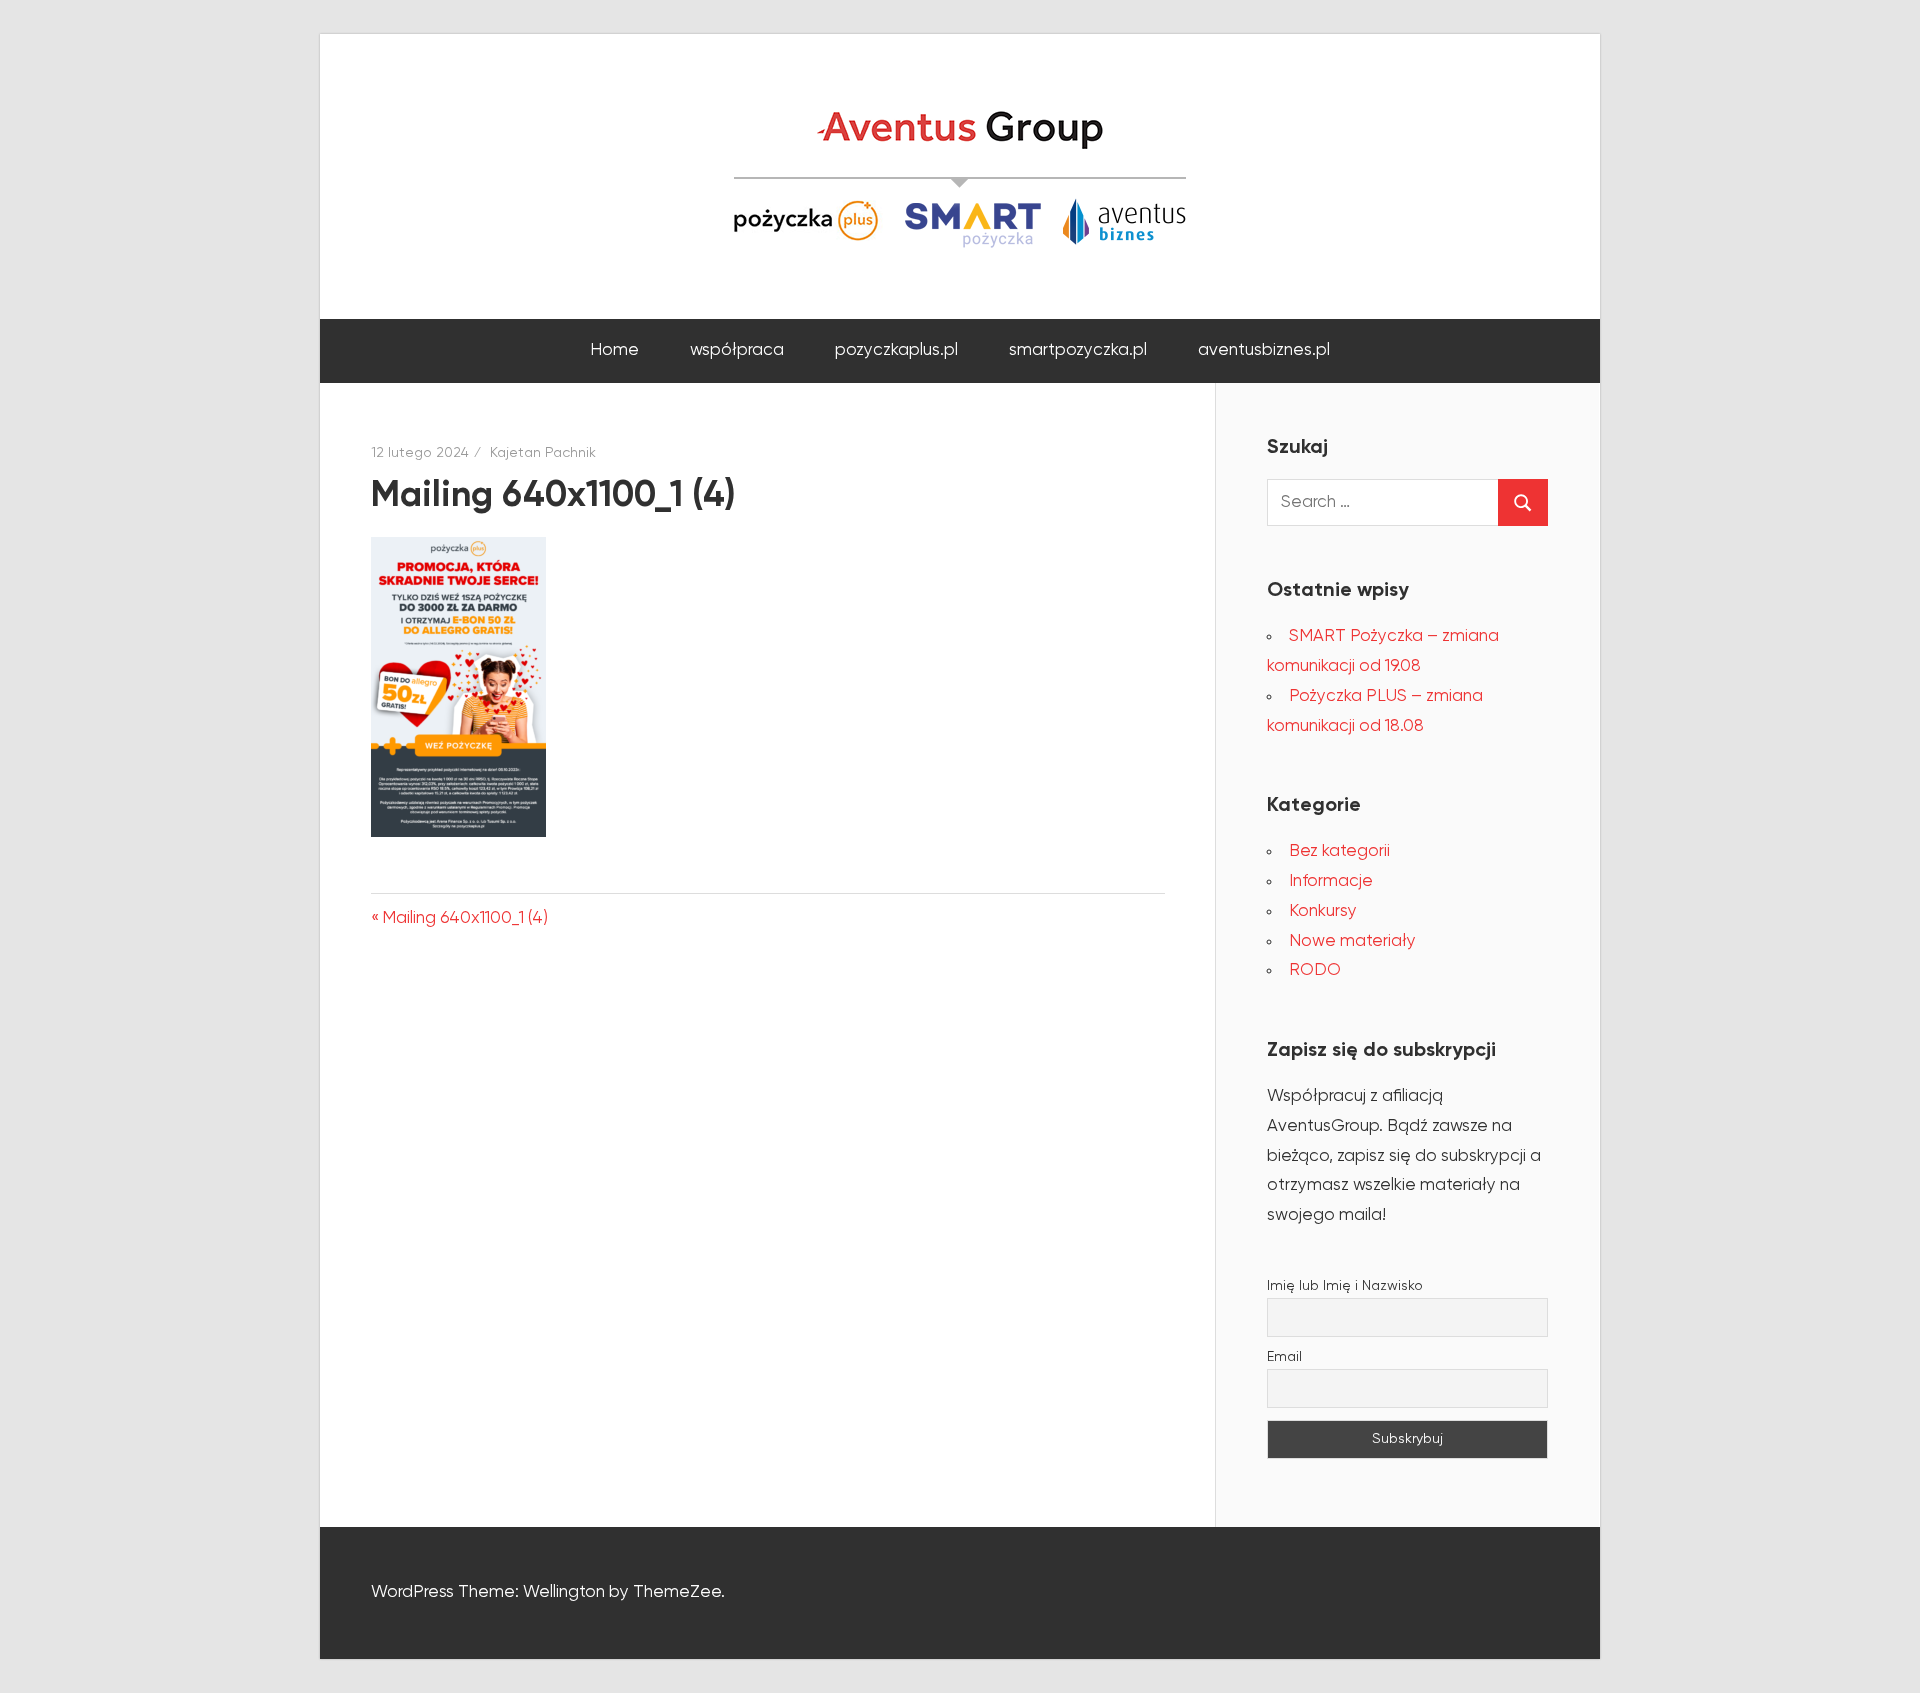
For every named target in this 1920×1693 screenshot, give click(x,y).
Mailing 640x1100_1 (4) (464, 918)
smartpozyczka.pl (1078, 350)
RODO (1315, 970)
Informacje (1331, 881)
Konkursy (1323, 911)
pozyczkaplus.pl (896, 350)
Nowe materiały (1352, 941)
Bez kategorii (1339, 851)
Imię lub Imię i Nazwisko (1345, 1286)
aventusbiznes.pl (1264, 350)
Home (614, 350)
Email (1284, 1357)
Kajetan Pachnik (543, 453)
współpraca (737, 350)
